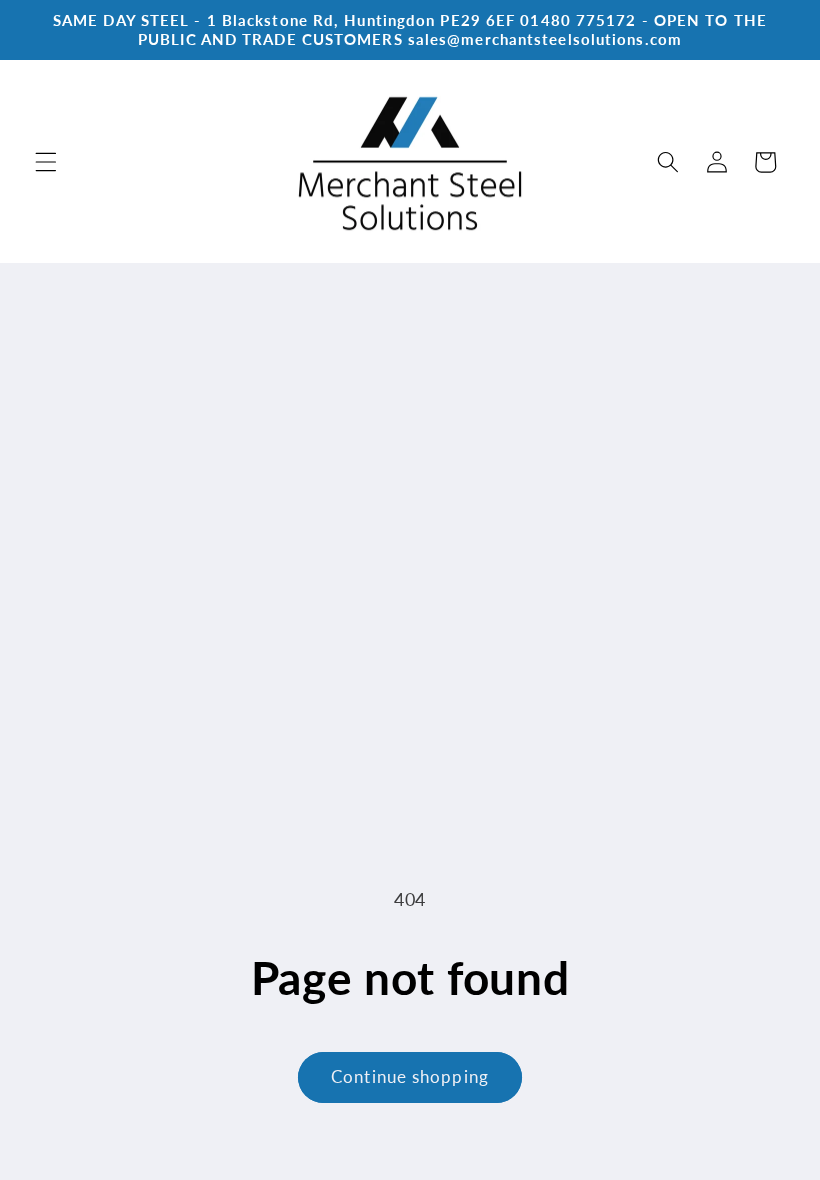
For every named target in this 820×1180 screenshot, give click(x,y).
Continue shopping (410, 1077)
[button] (46, 162)
